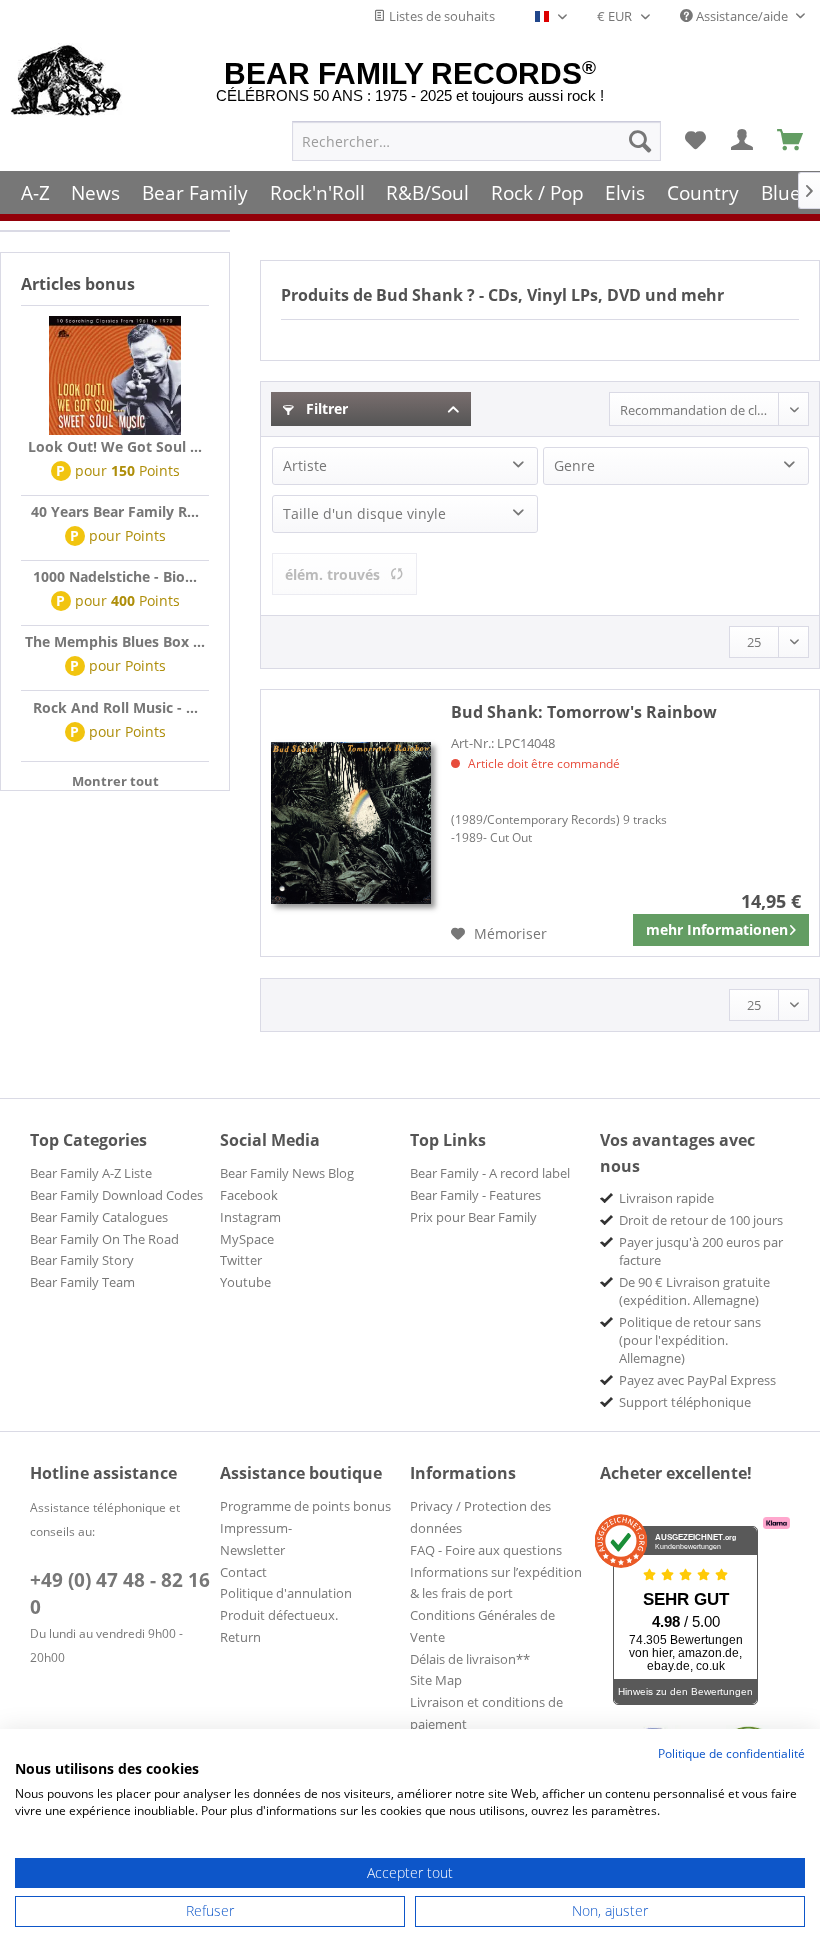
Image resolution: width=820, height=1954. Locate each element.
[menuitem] (476, 141)
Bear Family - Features (475, 1195)
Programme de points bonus (305, 1506)
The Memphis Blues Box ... (115, 641)
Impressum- (256, 1528)
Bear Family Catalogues (99, 1217)
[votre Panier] (743, 141)
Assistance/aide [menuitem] (742, 16)
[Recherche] (640, 141)
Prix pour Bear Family (473, 1217)
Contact (243, 1572)
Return (240, 1637)
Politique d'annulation (286, 1593)
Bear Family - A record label (490, 1173)
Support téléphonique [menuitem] (685, 1402)
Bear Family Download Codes (116, 1195)
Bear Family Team (82, 1282)
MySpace (247, 1239)
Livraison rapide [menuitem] (666, 1198)
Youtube (245, 1282)
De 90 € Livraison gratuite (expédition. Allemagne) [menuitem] (694, 1291)
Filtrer (325, 408)
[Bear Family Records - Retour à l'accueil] (66, 82)
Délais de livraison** (470, 1659)
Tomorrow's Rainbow (584, 712)
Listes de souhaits (440, 16)
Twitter (241, 1260)
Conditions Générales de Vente (482, 1626)
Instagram (250, 1217)
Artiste (305, 465)
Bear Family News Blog (287, 1173)
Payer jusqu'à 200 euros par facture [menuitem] (701, 1251)
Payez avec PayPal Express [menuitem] (697, 1380)
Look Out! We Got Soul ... (115, 446)
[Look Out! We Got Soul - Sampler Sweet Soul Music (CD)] (115, 376)
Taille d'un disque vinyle (364, 513)
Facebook (249, 1195)
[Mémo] (695, 141)
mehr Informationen (717, 929)
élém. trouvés (332, 574)
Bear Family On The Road (104, 1239)
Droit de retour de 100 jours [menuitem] (701, 1220)
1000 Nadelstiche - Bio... (115, 576)
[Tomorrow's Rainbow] (351, 823)
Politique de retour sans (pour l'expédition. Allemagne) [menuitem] (690, 1340)
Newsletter (252, 1550)
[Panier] (791, 141)
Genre (574, 465)
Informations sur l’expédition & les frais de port (496, 1583)
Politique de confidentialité (731, 1753)
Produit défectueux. (279, 1615)
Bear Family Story (82, 1260)
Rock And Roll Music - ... (115, 707)
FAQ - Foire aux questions (486, 1550)
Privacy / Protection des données (480, 1517)
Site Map (436, 1680)
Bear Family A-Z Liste (91, 1173)
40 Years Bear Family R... (115, 511)
